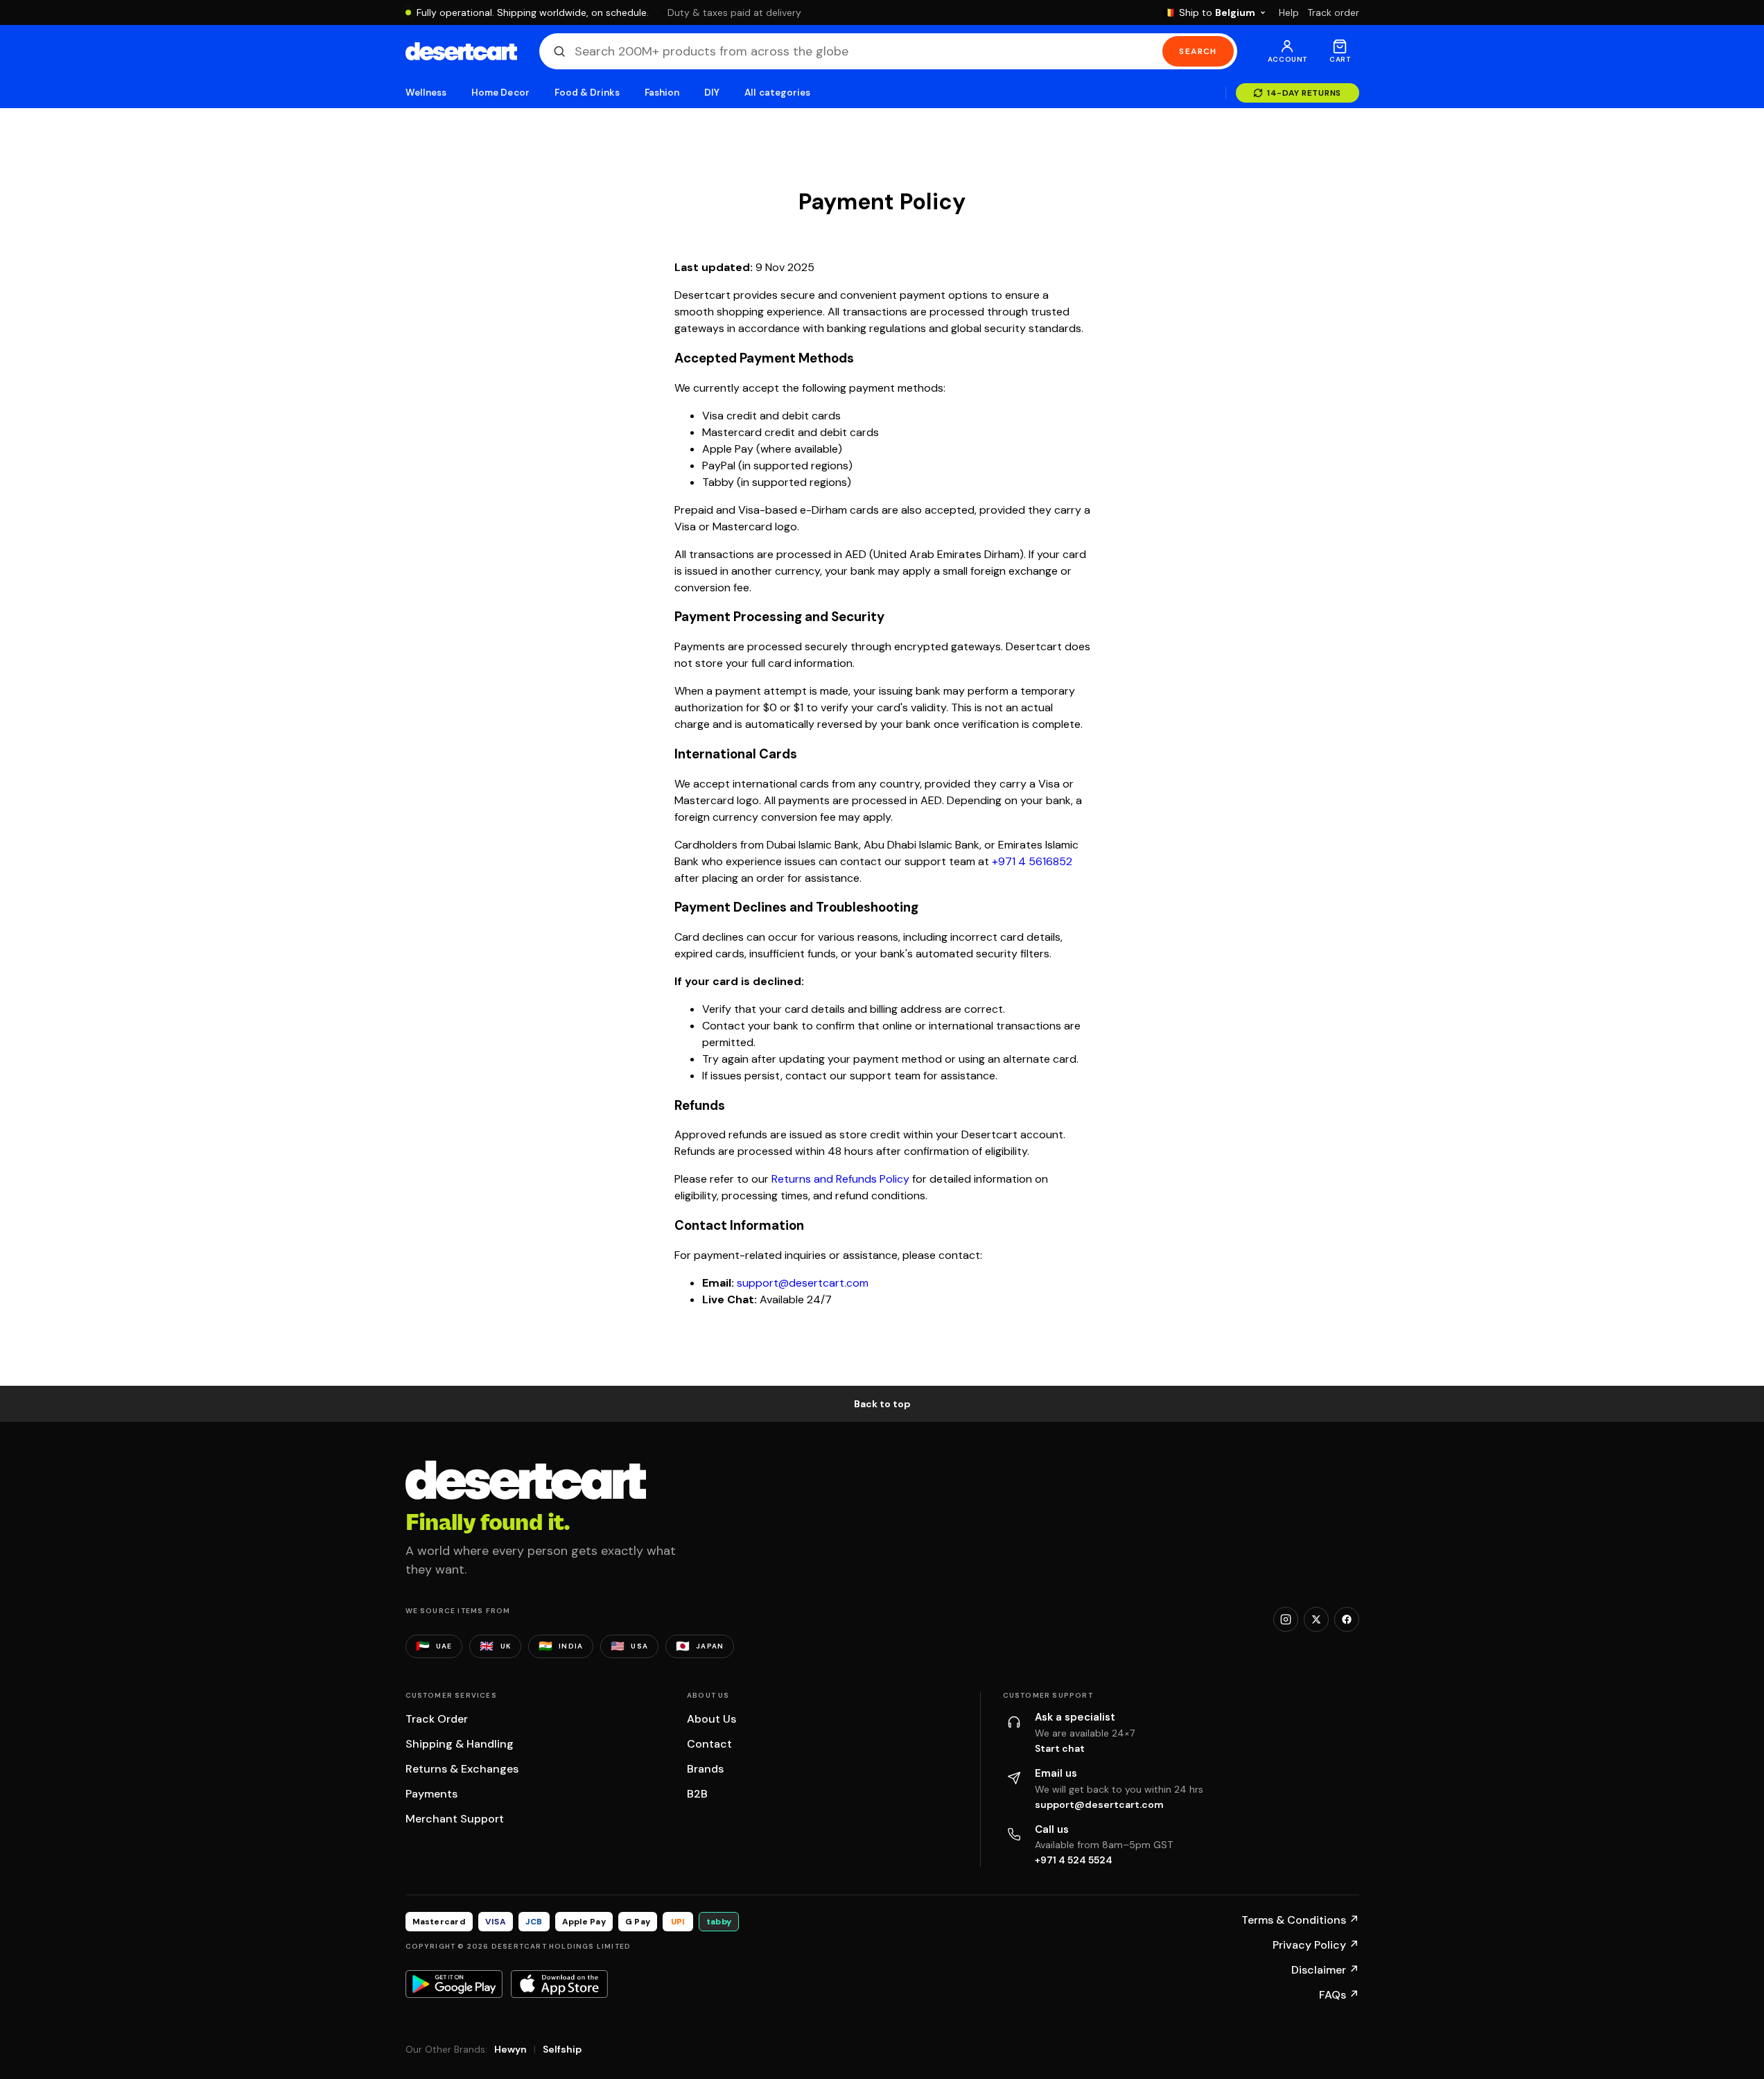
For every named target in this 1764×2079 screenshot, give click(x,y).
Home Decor (500, 93)
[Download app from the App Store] (559, 1984)
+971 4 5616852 (1032, 861)
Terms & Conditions (1300, 1920)
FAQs (1339, 1995)
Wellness (426, 93)
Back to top (882, 1404)
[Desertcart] (461, 51)
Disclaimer (1325, 1970)
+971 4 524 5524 (1074, 1860)
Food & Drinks (587, 93)
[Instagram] (1286, 1619)
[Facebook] (1347, 1619)
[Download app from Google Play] (454, 1984)
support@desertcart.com (803, 1283)
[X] (1316, 1619)
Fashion (662, 93)
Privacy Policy (1316, 1945)
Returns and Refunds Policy (840, 1179)
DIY (712, 93)
